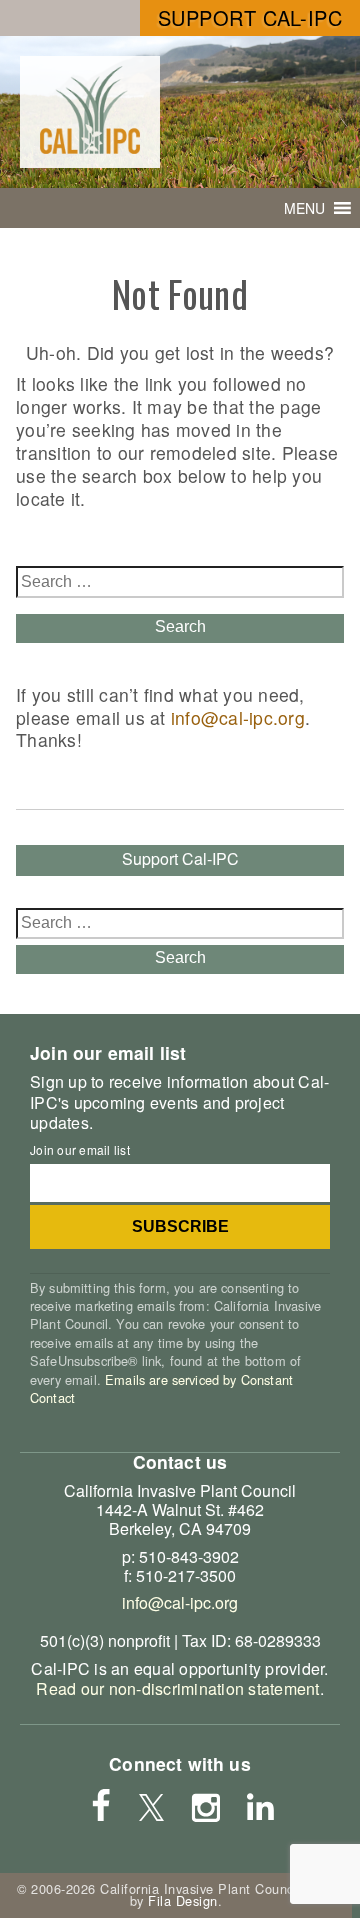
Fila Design (183, 1900)
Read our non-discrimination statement (177, 1688)
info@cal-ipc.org (238, 717)
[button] (304, 208)
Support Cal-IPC (250, 17)
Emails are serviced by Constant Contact (161, 1388)
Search (180, 626)
